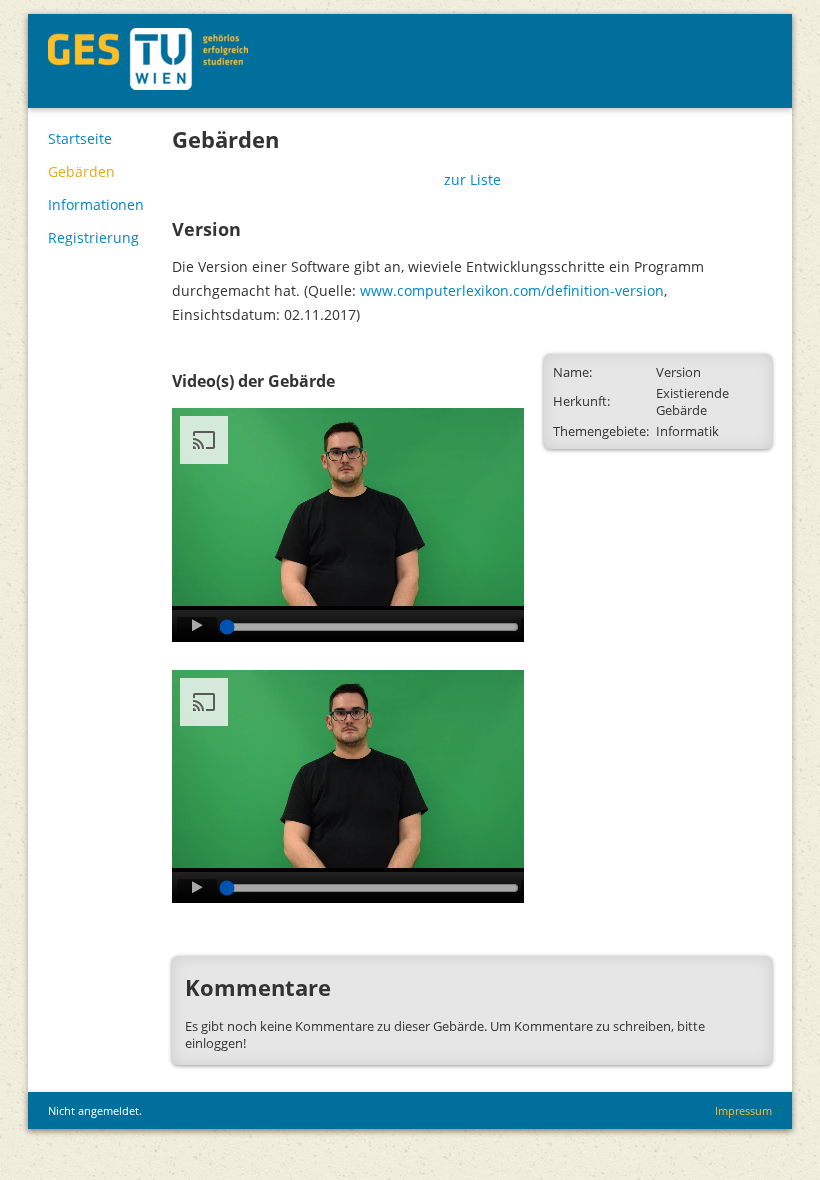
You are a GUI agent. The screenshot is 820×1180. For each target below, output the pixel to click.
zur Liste (472, 179)
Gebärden (81, 171)
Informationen (96, 204)
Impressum (743, 1110)
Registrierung (93, 237)
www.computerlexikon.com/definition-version (512, 290)
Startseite (80, 138)
